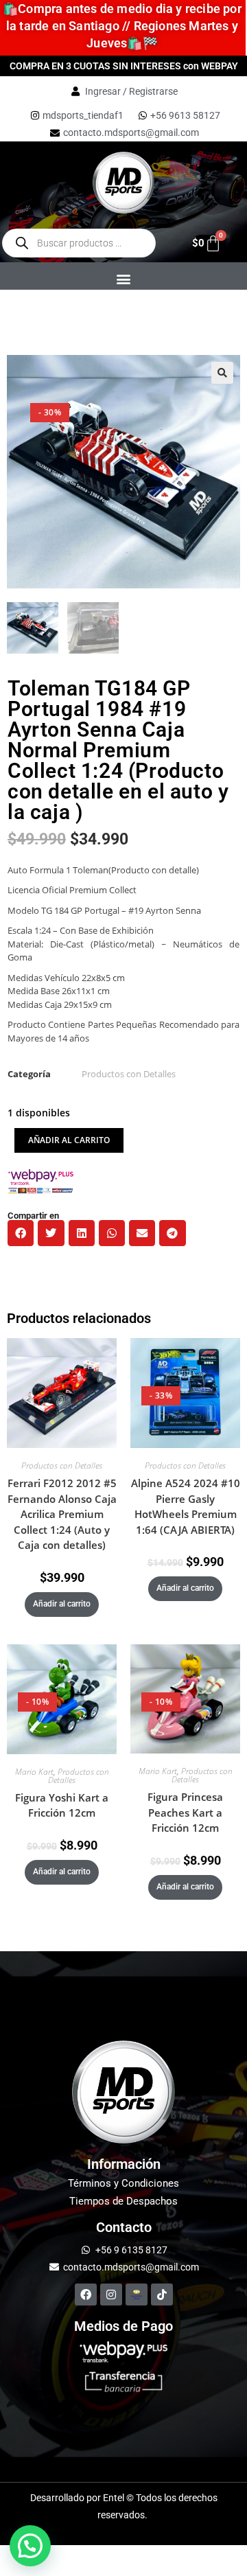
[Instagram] (111, 2295)
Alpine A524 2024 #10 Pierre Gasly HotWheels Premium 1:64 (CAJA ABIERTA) (186, 1506)
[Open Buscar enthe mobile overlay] (79, 243)
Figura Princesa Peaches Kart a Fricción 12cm (185, 1812)
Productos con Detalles (129, 1074)
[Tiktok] (162, 2295)
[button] (123, 278)
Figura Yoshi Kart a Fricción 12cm (62, 1805)
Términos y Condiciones (123, 2183)
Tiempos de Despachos (123, 2201)
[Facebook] (86, 2295)
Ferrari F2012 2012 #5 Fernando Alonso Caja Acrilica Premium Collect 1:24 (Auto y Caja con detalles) (62, 1514)
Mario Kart (34, 1772)
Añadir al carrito (69, 1140)
